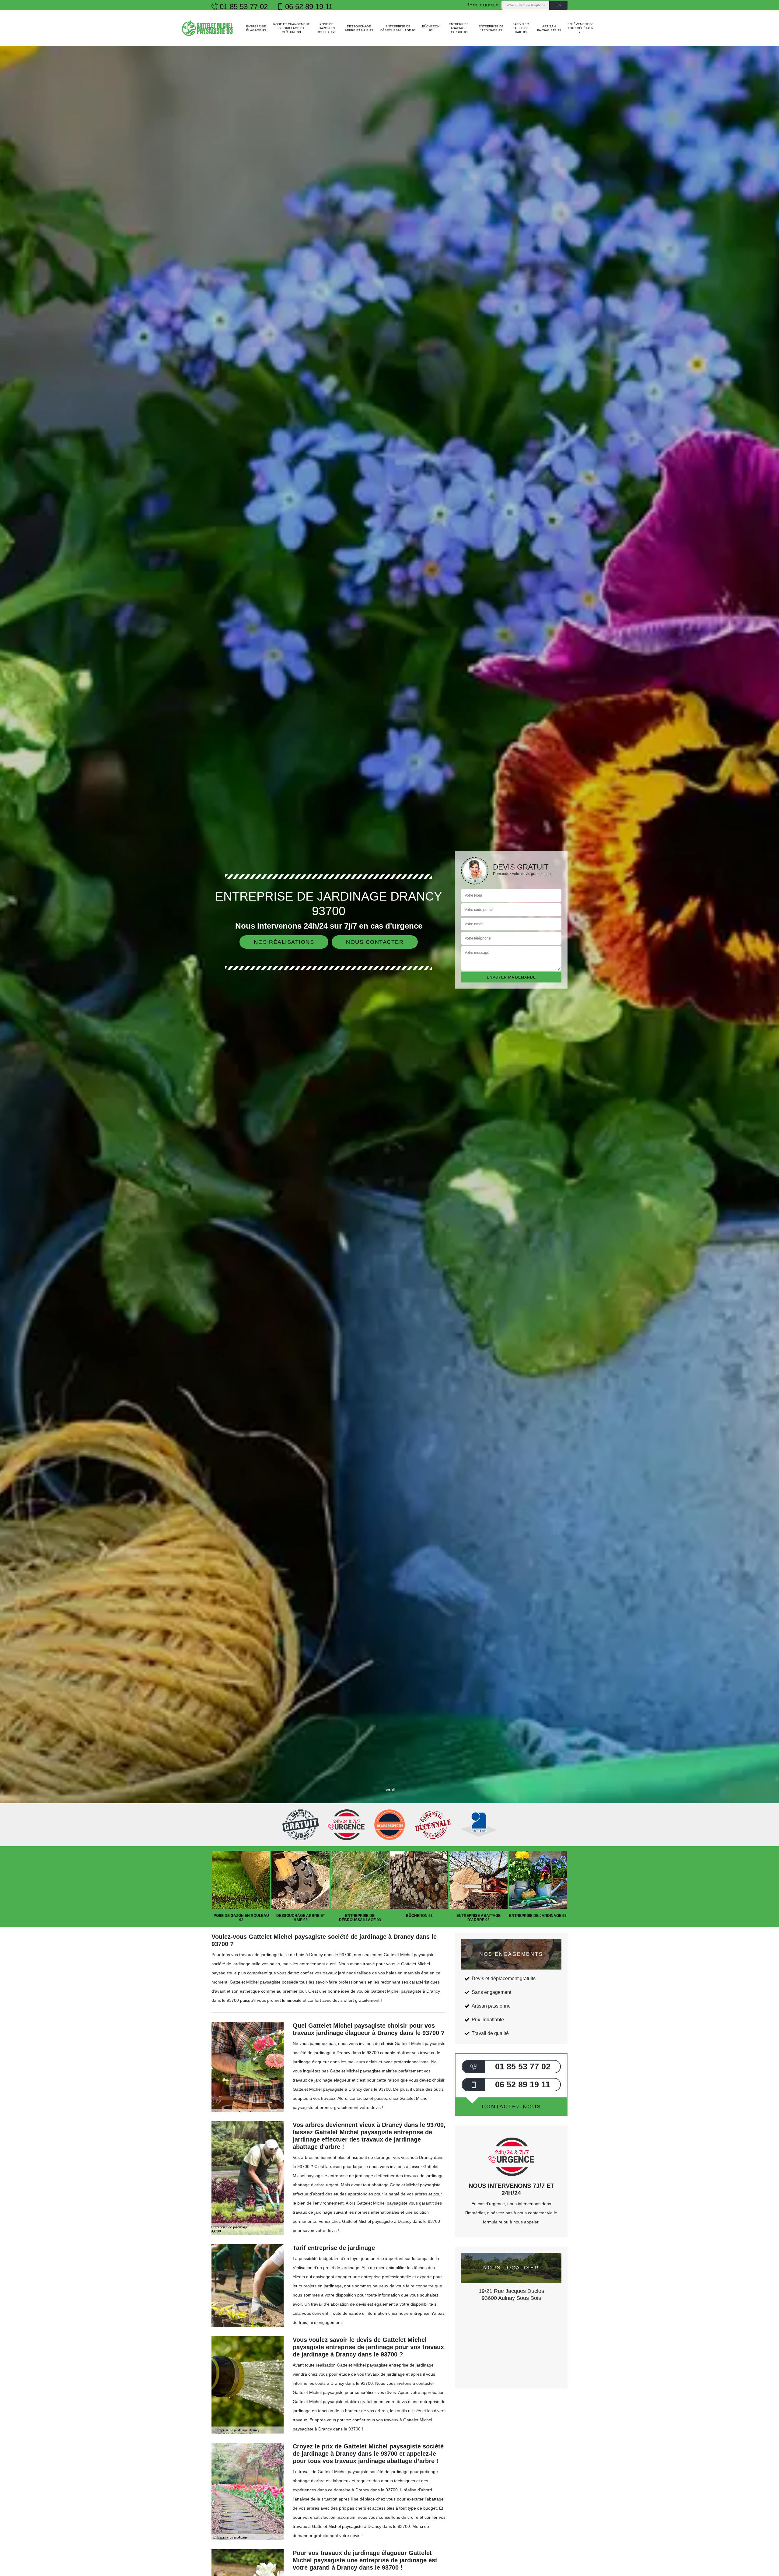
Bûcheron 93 (431, 28)
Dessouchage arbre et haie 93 (359, 28)
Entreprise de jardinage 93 (491, 28)
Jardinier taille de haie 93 (521, 28)
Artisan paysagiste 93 (549, 28)
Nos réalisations (284, 942)
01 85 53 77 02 (244, 7)
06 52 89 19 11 (309, 7)
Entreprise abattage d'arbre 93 (459, 28)
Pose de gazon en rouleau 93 (327, 28)
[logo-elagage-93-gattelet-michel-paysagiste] (208, 28)
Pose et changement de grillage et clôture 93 (291, 28)
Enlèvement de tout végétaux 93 (581, 28)
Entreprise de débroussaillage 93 (398, 28)
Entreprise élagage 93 (256, 28)
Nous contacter (375, 942)
